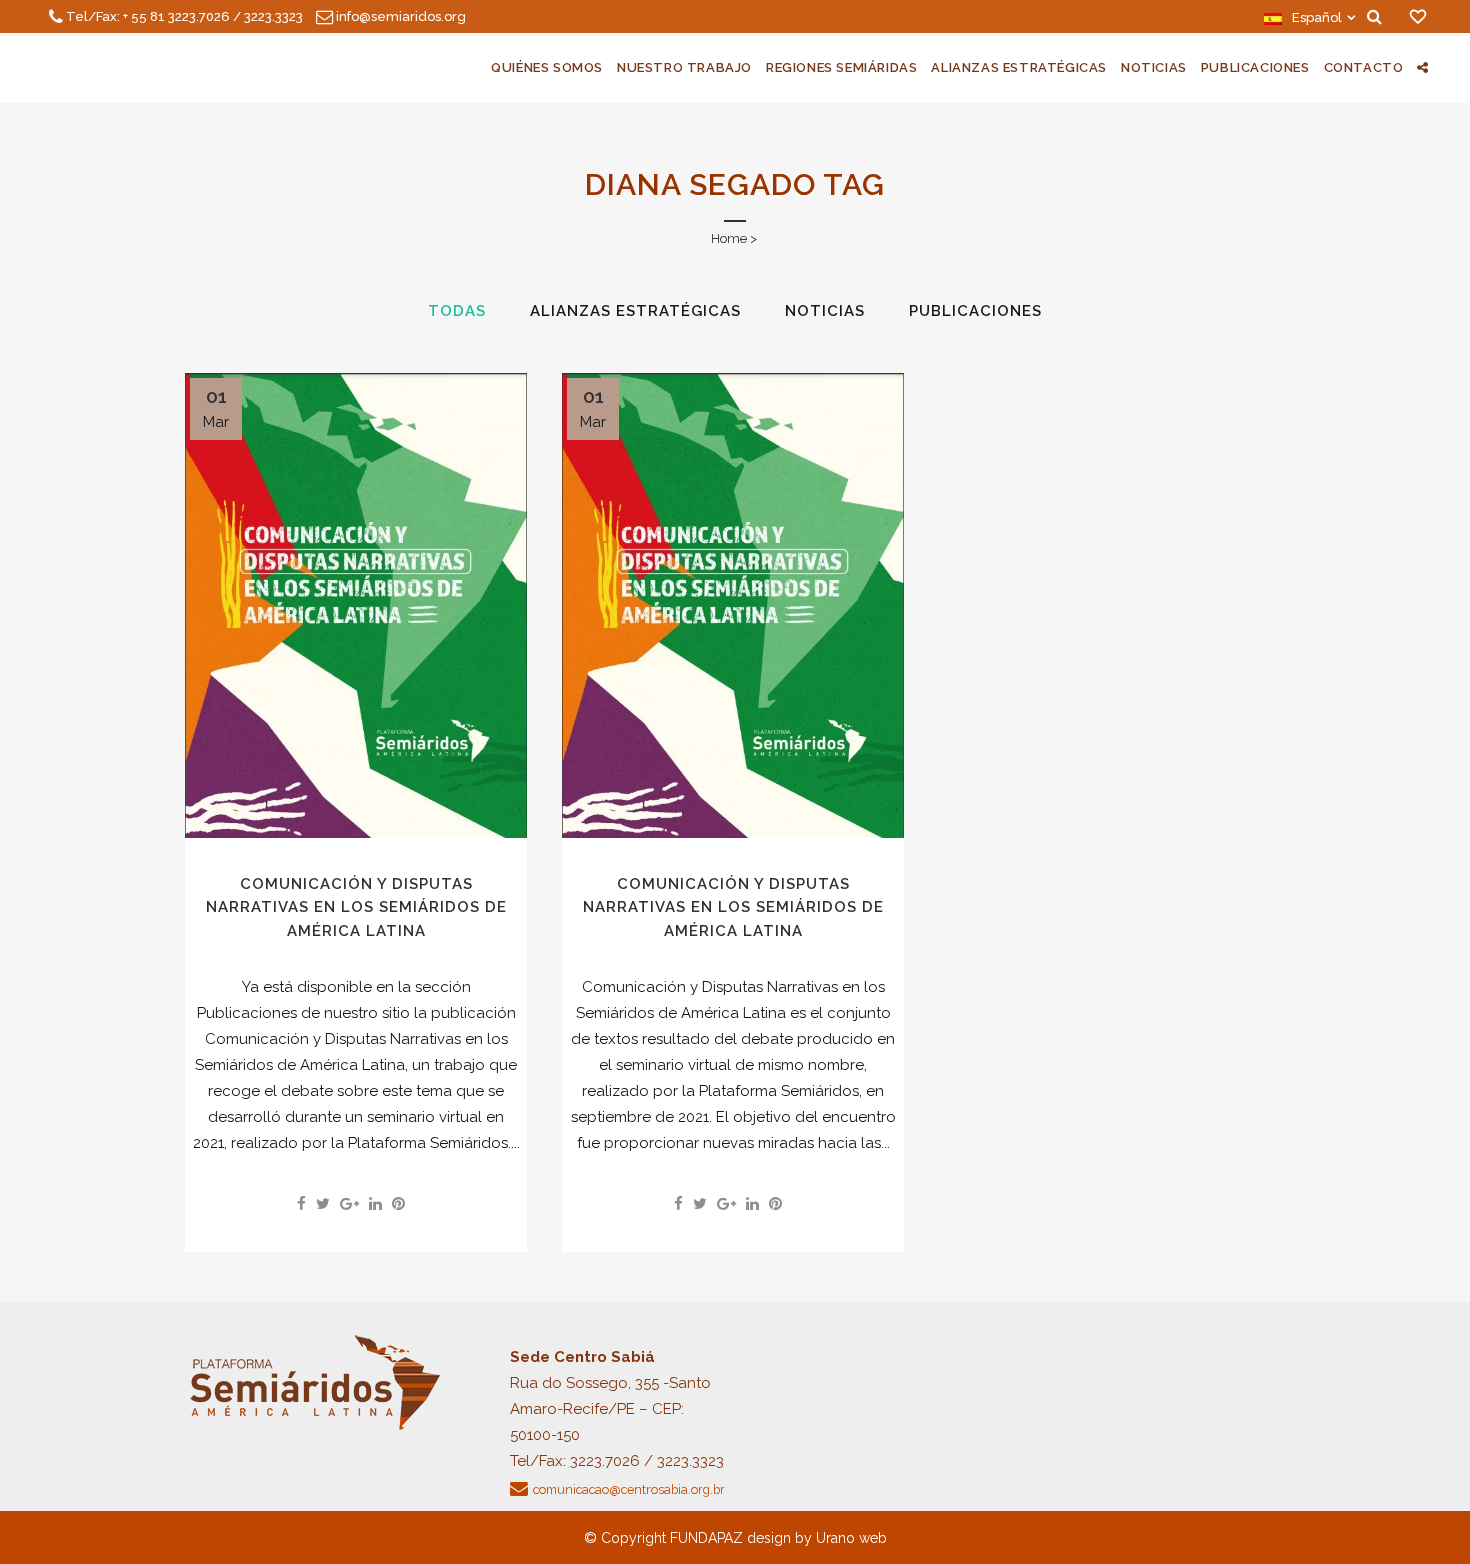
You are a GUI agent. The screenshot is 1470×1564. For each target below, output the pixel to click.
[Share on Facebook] (301, 1204)
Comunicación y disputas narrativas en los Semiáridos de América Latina (733, 907)
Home (729, 238)
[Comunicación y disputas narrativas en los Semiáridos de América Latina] (733, 605)
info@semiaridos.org (401, 16)
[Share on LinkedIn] (375, 1204)
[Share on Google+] (349, 1204)
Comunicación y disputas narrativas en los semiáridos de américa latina (356, 907)
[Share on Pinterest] (398, 1204)
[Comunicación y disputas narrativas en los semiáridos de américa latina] (356, 605)
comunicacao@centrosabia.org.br (629, 1489)
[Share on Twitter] (323, 1204)
